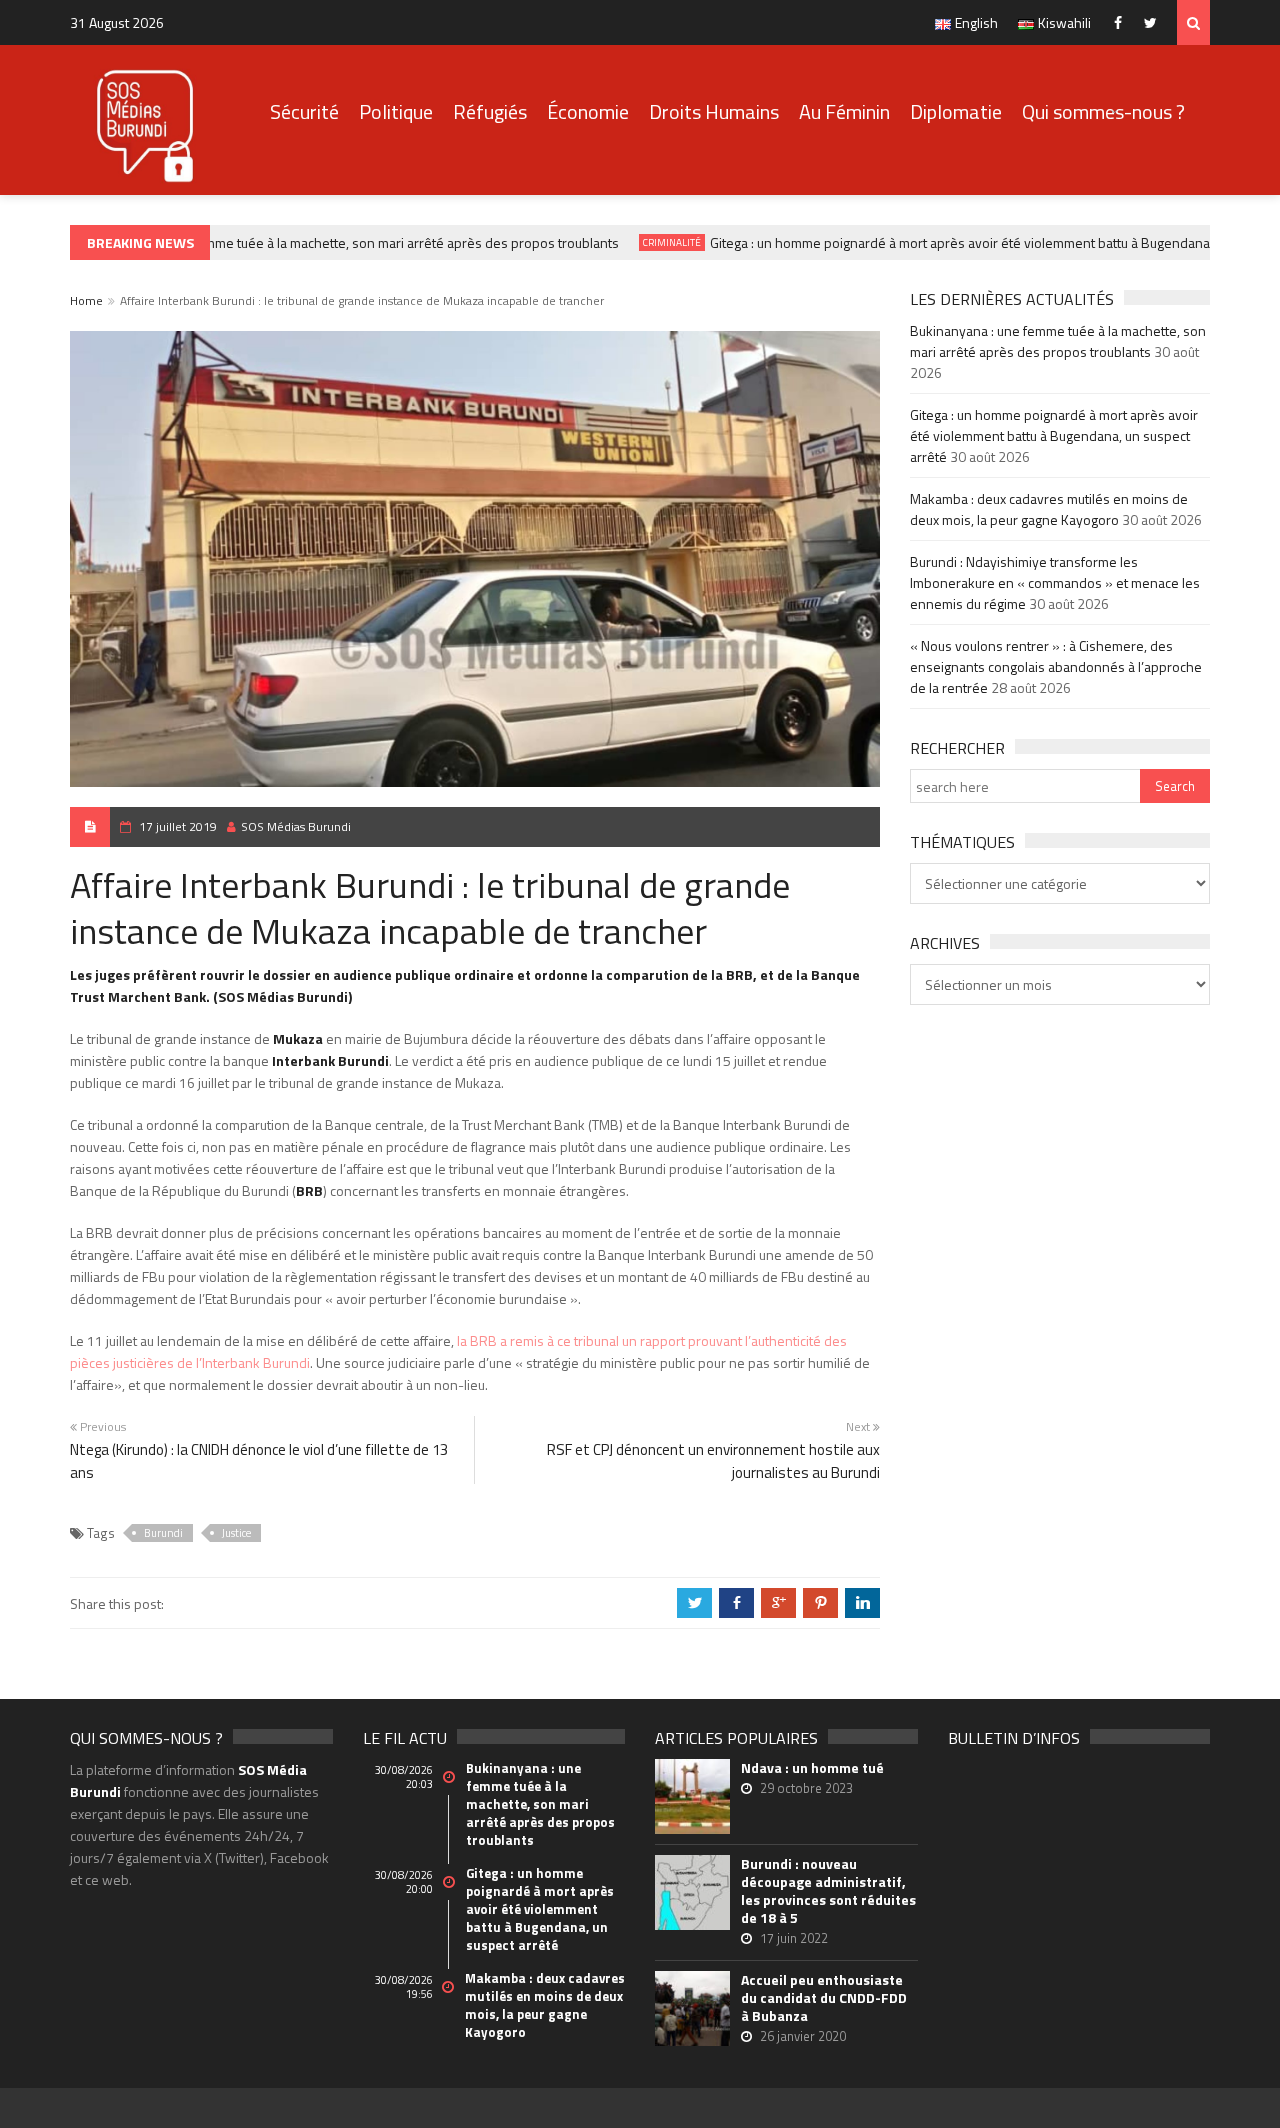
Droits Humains (714, 111)
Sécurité (304, 111)
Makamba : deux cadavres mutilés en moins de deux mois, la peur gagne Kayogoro (1049, 509)
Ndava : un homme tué (812, 1768)
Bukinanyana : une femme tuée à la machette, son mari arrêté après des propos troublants (332, 242)
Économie (588, 111)
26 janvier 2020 (803, 2036)
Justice (236, 1533)
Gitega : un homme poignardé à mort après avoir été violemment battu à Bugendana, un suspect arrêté (1054, 435)
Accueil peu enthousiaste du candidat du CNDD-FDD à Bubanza (824, 1998)
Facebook (1122, 22)
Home (86, 300)
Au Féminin (844, 111)
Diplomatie (956, 111)
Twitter (1155, 22)
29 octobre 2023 (806, 1788)
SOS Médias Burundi (296, 826)
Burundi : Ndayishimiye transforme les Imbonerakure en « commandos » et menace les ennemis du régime (1055, 582)
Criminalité (655, 242)
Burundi (163, 1533)
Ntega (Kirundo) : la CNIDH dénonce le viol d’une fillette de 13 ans (259, 1461)
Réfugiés (490, 111)
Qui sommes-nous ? (1103, 111)
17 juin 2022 (794, 1938)
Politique (396, 111)
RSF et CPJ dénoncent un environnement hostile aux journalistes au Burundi (713, 1461)
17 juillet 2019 (178, 826)
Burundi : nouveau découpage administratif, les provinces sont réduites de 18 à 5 (828, 1891)
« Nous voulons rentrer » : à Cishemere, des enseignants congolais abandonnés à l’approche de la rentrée (1056, 666)
